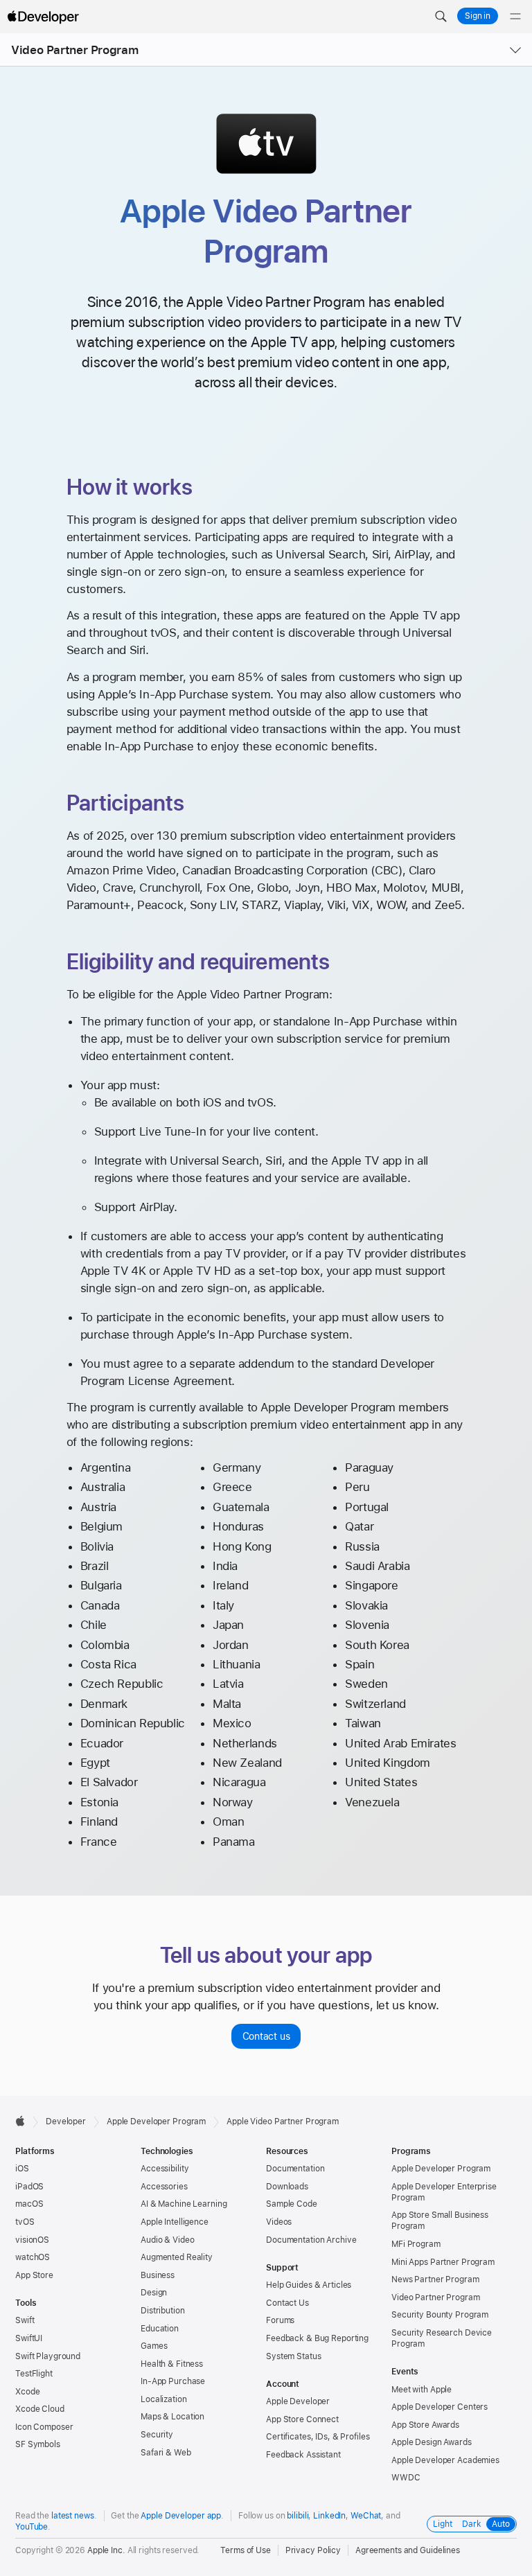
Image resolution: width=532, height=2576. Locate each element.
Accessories (164, 2187)
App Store (34, 2275)
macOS (29, 2204)
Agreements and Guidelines (408, 2550)
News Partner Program (435, 2279)
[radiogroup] (472, 2524)
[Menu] (515, 17)
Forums (280, 2320)
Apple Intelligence (175, 2222)
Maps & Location (172, 2417)
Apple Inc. (106, 2550)
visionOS (32, 2240)
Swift (25, 2320)
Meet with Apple (422, 2390)
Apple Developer (298, 2401)
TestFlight (34, 2374)
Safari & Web (166, 2453)
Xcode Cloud (40, 2409)
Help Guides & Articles (309, 2285)
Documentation (295, 2169)
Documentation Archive (311, 2240)
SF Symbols (38, 2444)
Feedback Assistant (303, 2455)
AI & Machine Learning (184, 2204)
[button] (441, 17)
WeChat (366, 2516)
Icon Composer (44, 2427)
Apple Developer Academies (445, 2460)
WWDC (406, 2478)
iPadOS (29, 2187)
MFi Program (416, 2244)
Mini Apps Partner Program (443, 2262)
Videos (279, 2222)
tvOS (25, 2222)
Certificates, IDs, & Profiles (318, 2437)
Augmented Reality (177, 2257)
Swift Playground (48, 2356)
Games (154, 2346)
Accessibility (165, 2169)
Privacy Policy (313, 2550)
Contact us (266, 2036)
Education (160, 2329)
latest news (73, 2516)
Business (158, 2275)
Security (157, 2435)
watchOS (33, 2257)
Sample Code (292, 2204)
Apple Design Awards (432, 2442)
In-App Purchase (173, 2381)
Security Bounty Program (440, 2315)
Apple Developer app (181, 2516)
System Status (293, 2356)
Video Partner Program (74, 50)
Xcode (27, 2392)
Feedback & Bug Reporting (317, 2338)
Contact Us (287, 2303)
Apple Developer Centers (440, 2407)
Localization (164, 2399)
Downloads (287, 2187)
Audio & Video (167, 2240)
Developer (66, 2121)
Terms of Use (246, 2550)
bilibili (298, 2516)
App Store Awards (425, 2425)
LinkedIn (329, 2516)
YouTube (32, 2527)
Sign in (478, 16)
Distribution (163, 2311)
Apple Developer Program (156, 2121)
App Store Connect (302, 2419)
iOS (22, 2169)
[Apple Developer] (43, 17)
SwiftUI (29, 2338)
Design (154, 2293)
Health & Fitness (172, 2364)
